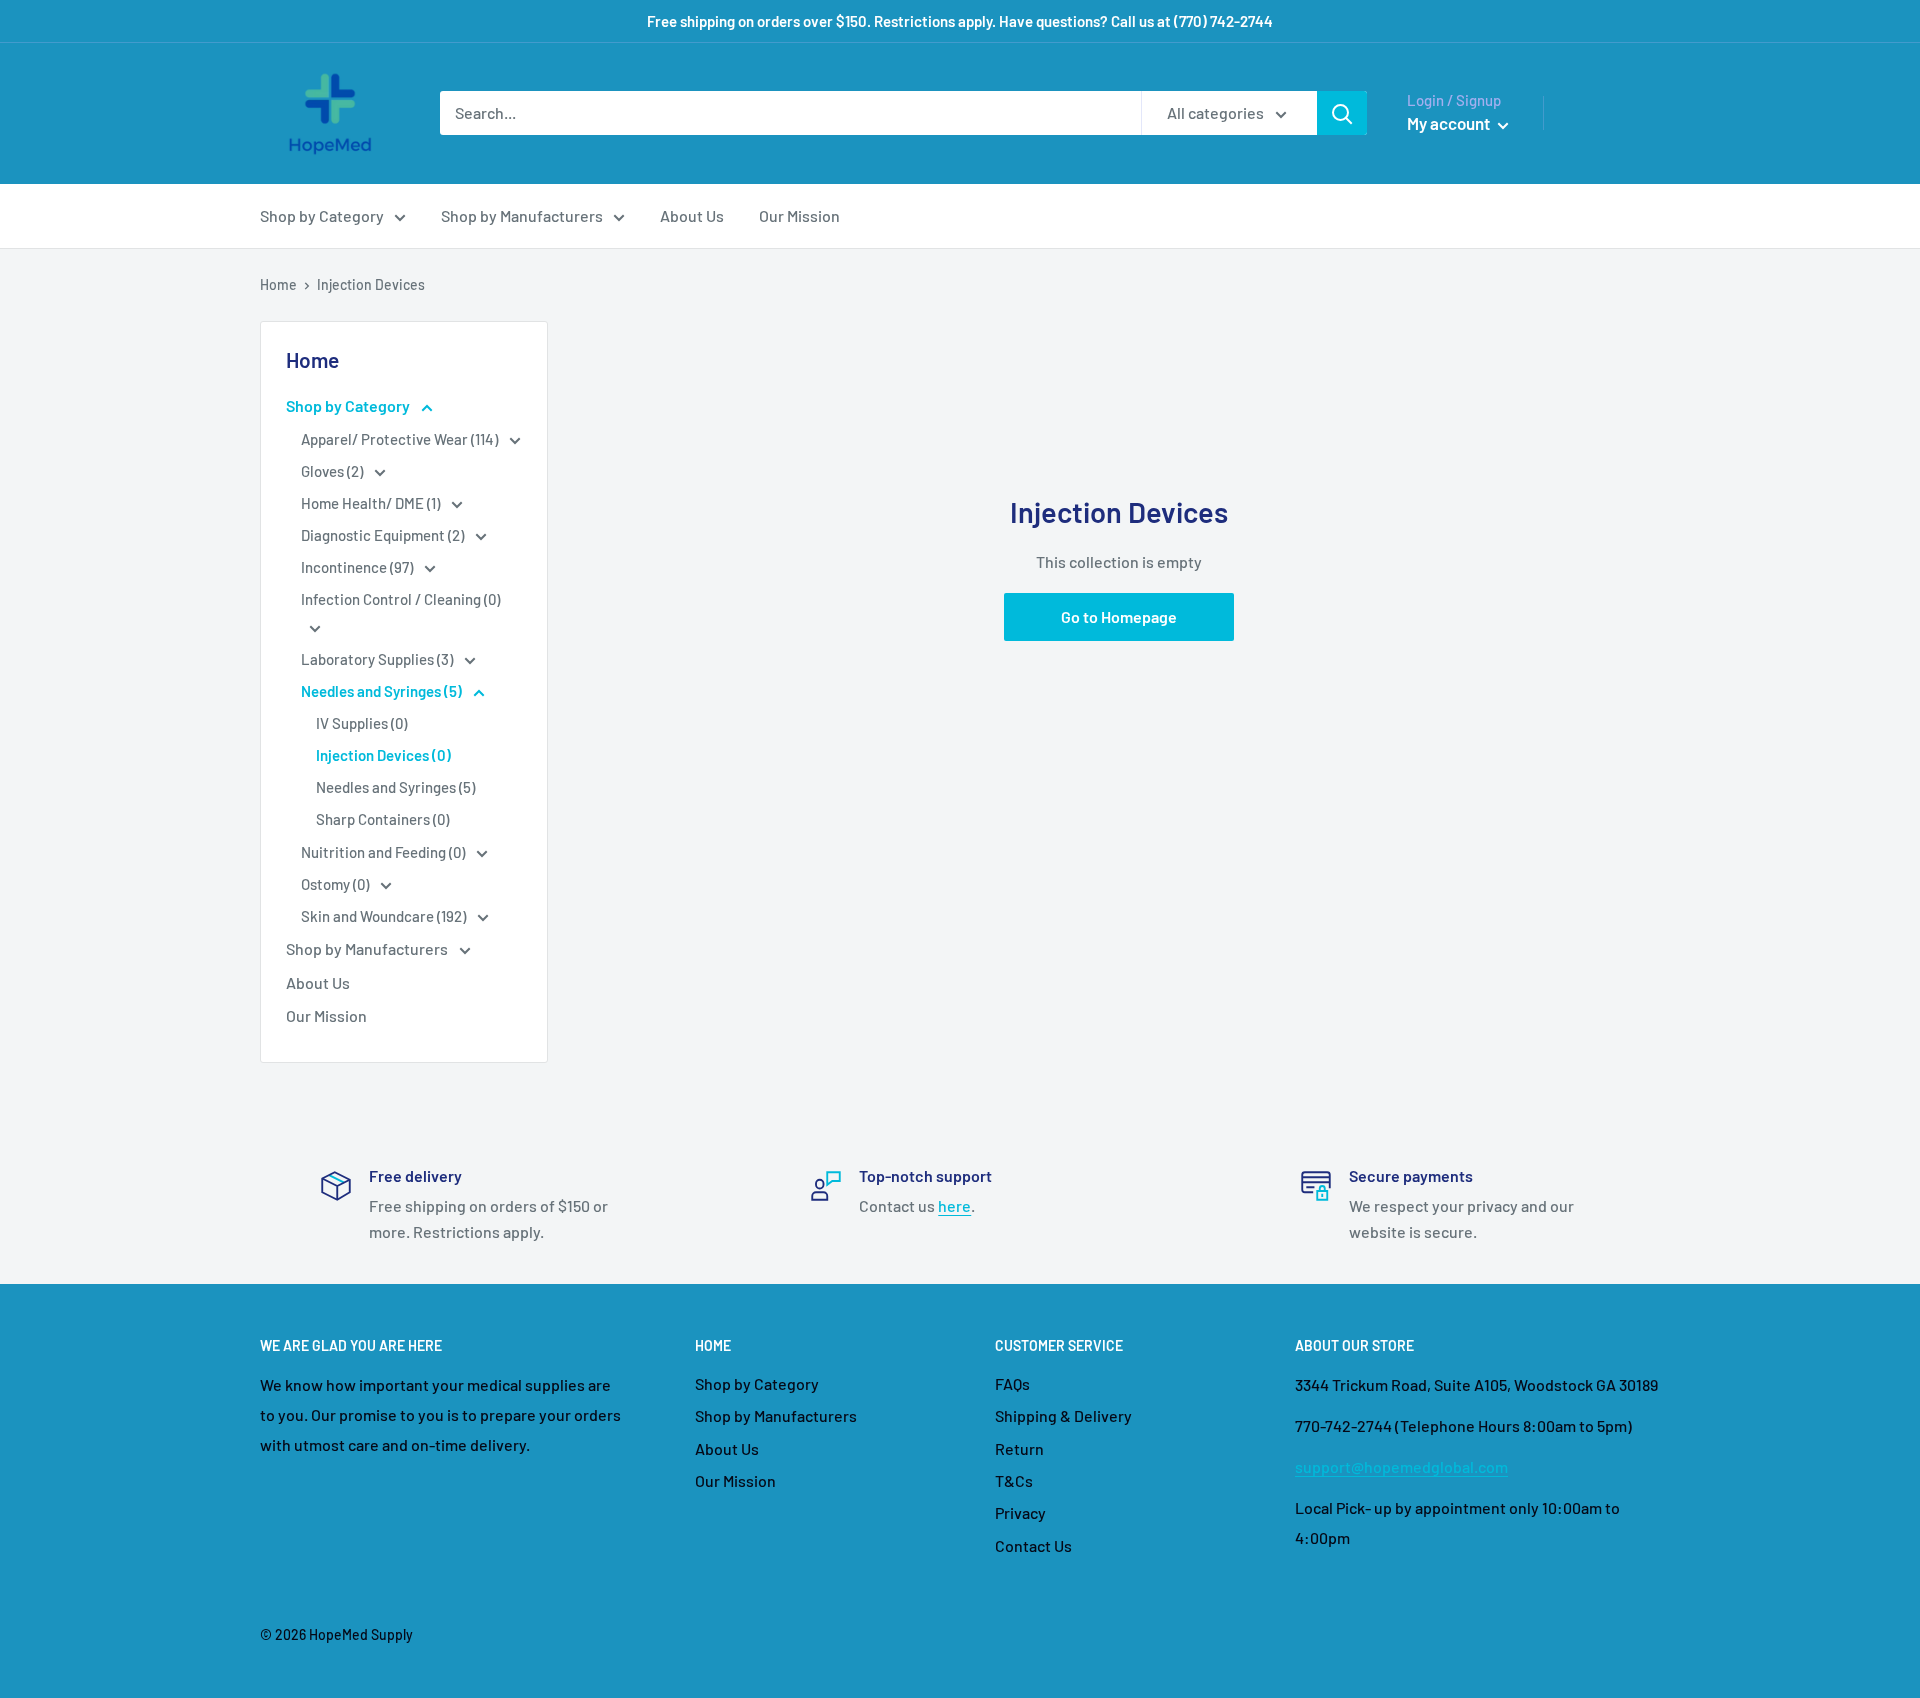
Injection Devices (371, 284)
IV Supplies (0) (361, 723)
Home (278, 284)
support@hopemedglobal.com (1401, 1466)
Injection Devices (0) (383, 755)
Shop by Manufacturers (522, 215)
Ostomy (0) (336, 884)
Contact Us (1033, 1545)
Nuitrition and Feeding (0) (384, 852)
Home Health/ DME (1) (372, 503)
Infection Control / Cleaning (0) (400, 599)
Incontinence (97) (358, 567)
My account (1450, 123)
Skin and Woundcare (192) (385, 916)
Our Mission (799, 215)
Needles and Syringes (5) (383, 691)
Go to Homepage (1119, 616)
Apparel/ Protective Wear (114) (401, 439)
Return (1019, 1448)
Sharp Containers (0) (382, 819)
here (954, 1205)
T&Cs (1014, 1480)
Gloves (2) (333, 471)
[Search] (1342, 113)
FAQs (1012, 1383)
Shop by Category (322, 215)
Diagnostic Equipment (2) (384, 535)
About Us (692, 215)
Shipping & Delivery (1063, 1415)
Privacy (1020, 1512)
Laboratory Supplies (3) (378, 659)
